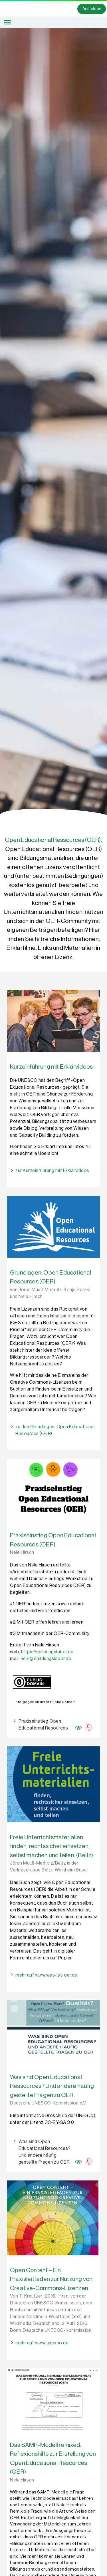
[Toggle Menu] (7, 22)
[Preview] (77, 1726)
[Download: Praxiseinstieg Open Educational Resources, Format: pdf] (87, 1727)
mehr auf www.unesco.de (42, 2343)
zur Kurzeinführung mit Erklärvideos (52, 1171)
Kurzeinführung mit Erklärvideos (51, 1067)
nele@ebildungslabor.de (46, 1659)
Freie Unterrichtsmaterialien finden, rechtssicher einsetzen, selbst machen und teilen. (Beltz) (52, 1846)
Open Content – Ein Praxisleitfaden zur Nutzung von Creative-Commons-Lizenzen (51, 2279)
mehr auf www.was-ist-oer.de (46, 1975)
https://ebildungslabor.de (47, 1652)
